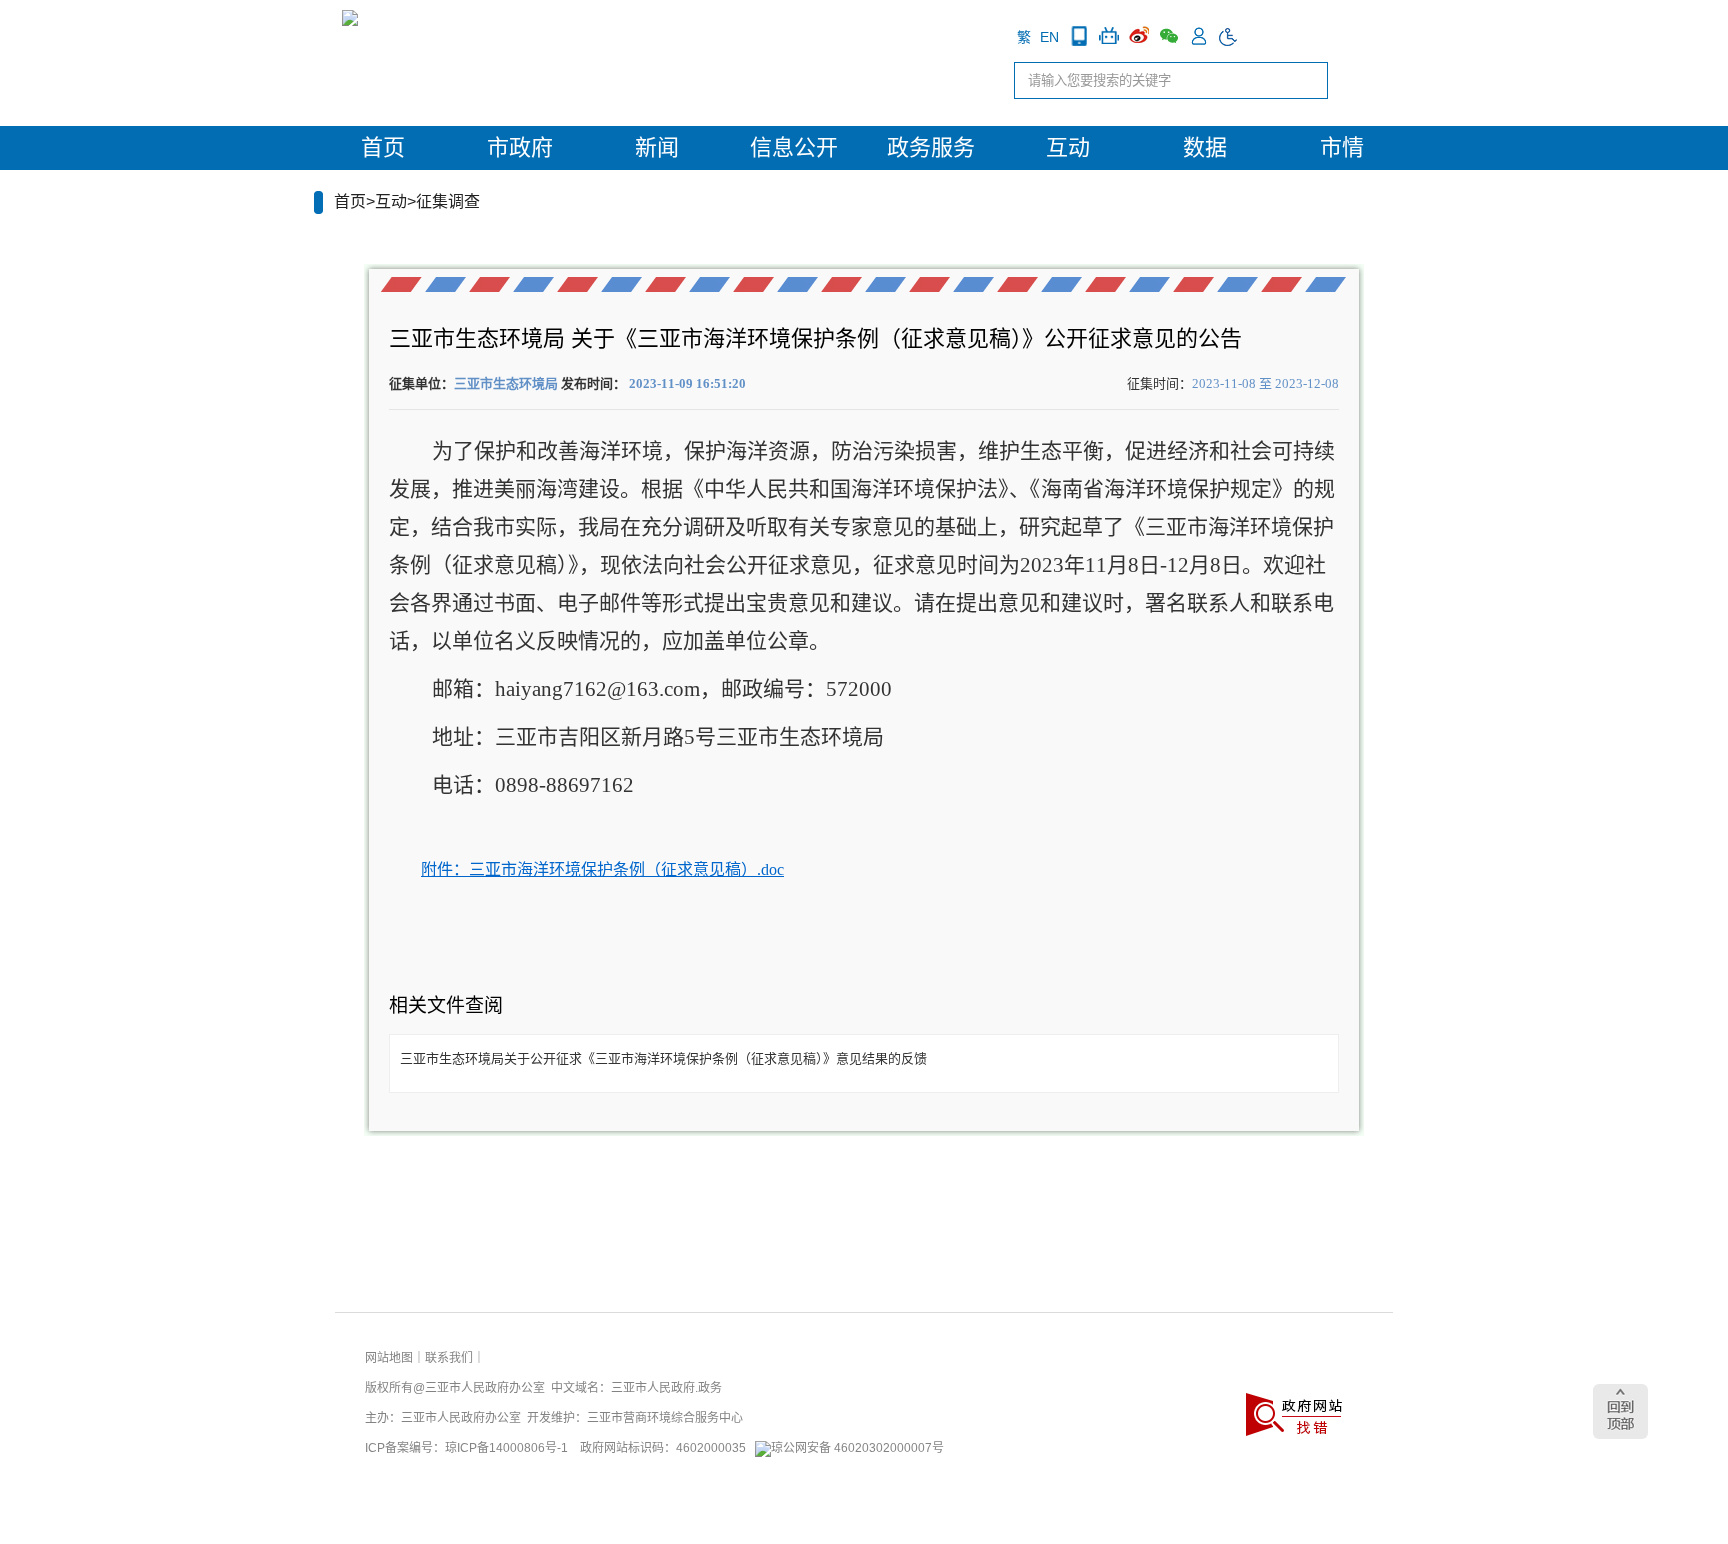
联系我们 (449, 1358)
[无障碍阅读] (1229, 36)
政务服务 (931, 147)
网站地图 (389, 1358)
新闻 (657, 147)
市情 (1342, 147)
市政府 (520, 147)
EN (1049, 37)
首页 (383, 147)
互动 (1068, 147)
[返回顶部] (1620, 1411)
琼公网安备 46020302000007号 (857, 1448)
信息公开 (794, 147)
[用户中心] (1199, 36)
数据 (1205, 147)
